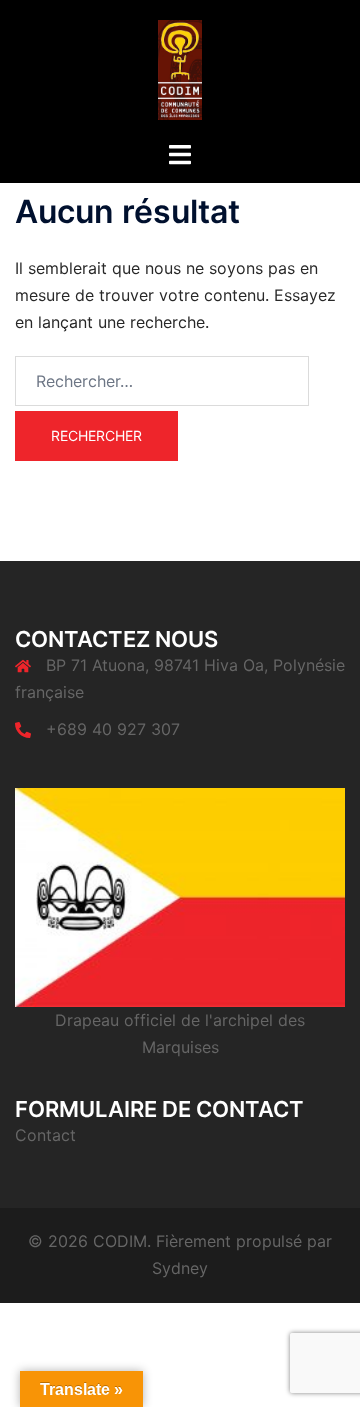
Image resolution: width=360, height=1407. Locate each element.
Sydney (180, 1268)
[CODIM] (180, 68)
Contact (45, 1135)
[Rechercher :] (162, 381)
